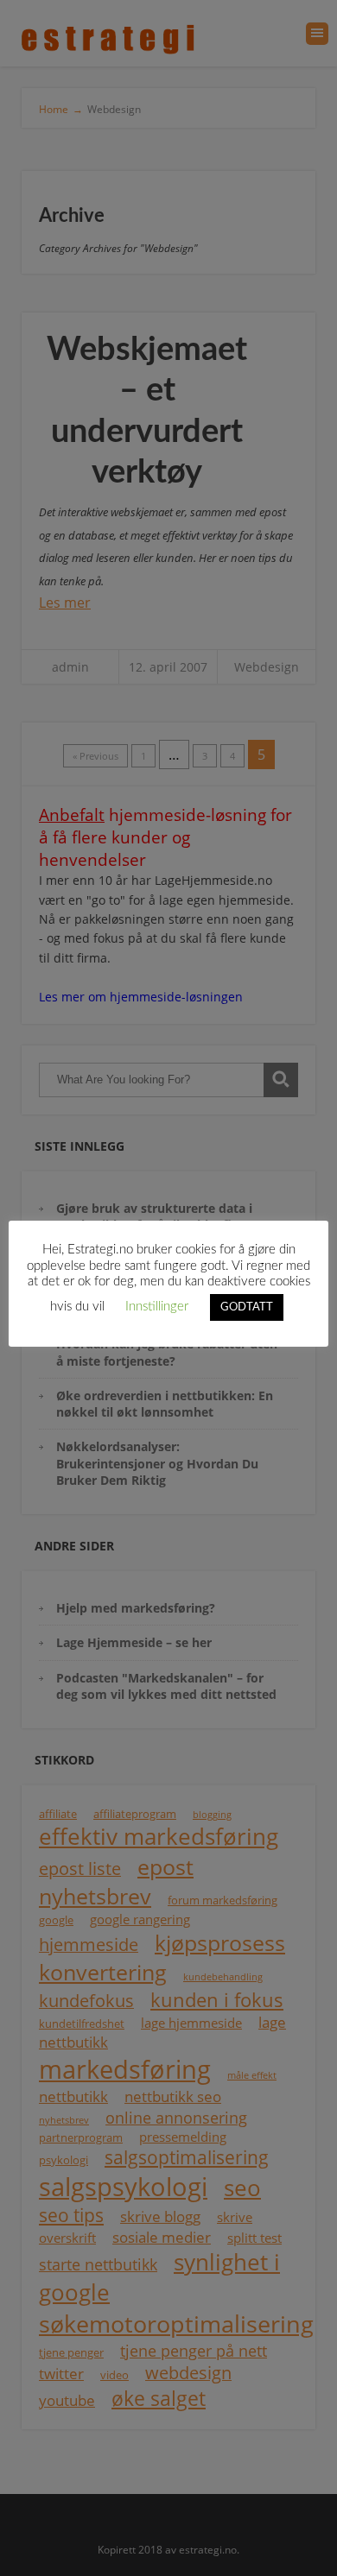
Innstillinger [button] (157, 1307)
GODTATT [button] (247, 1307)
